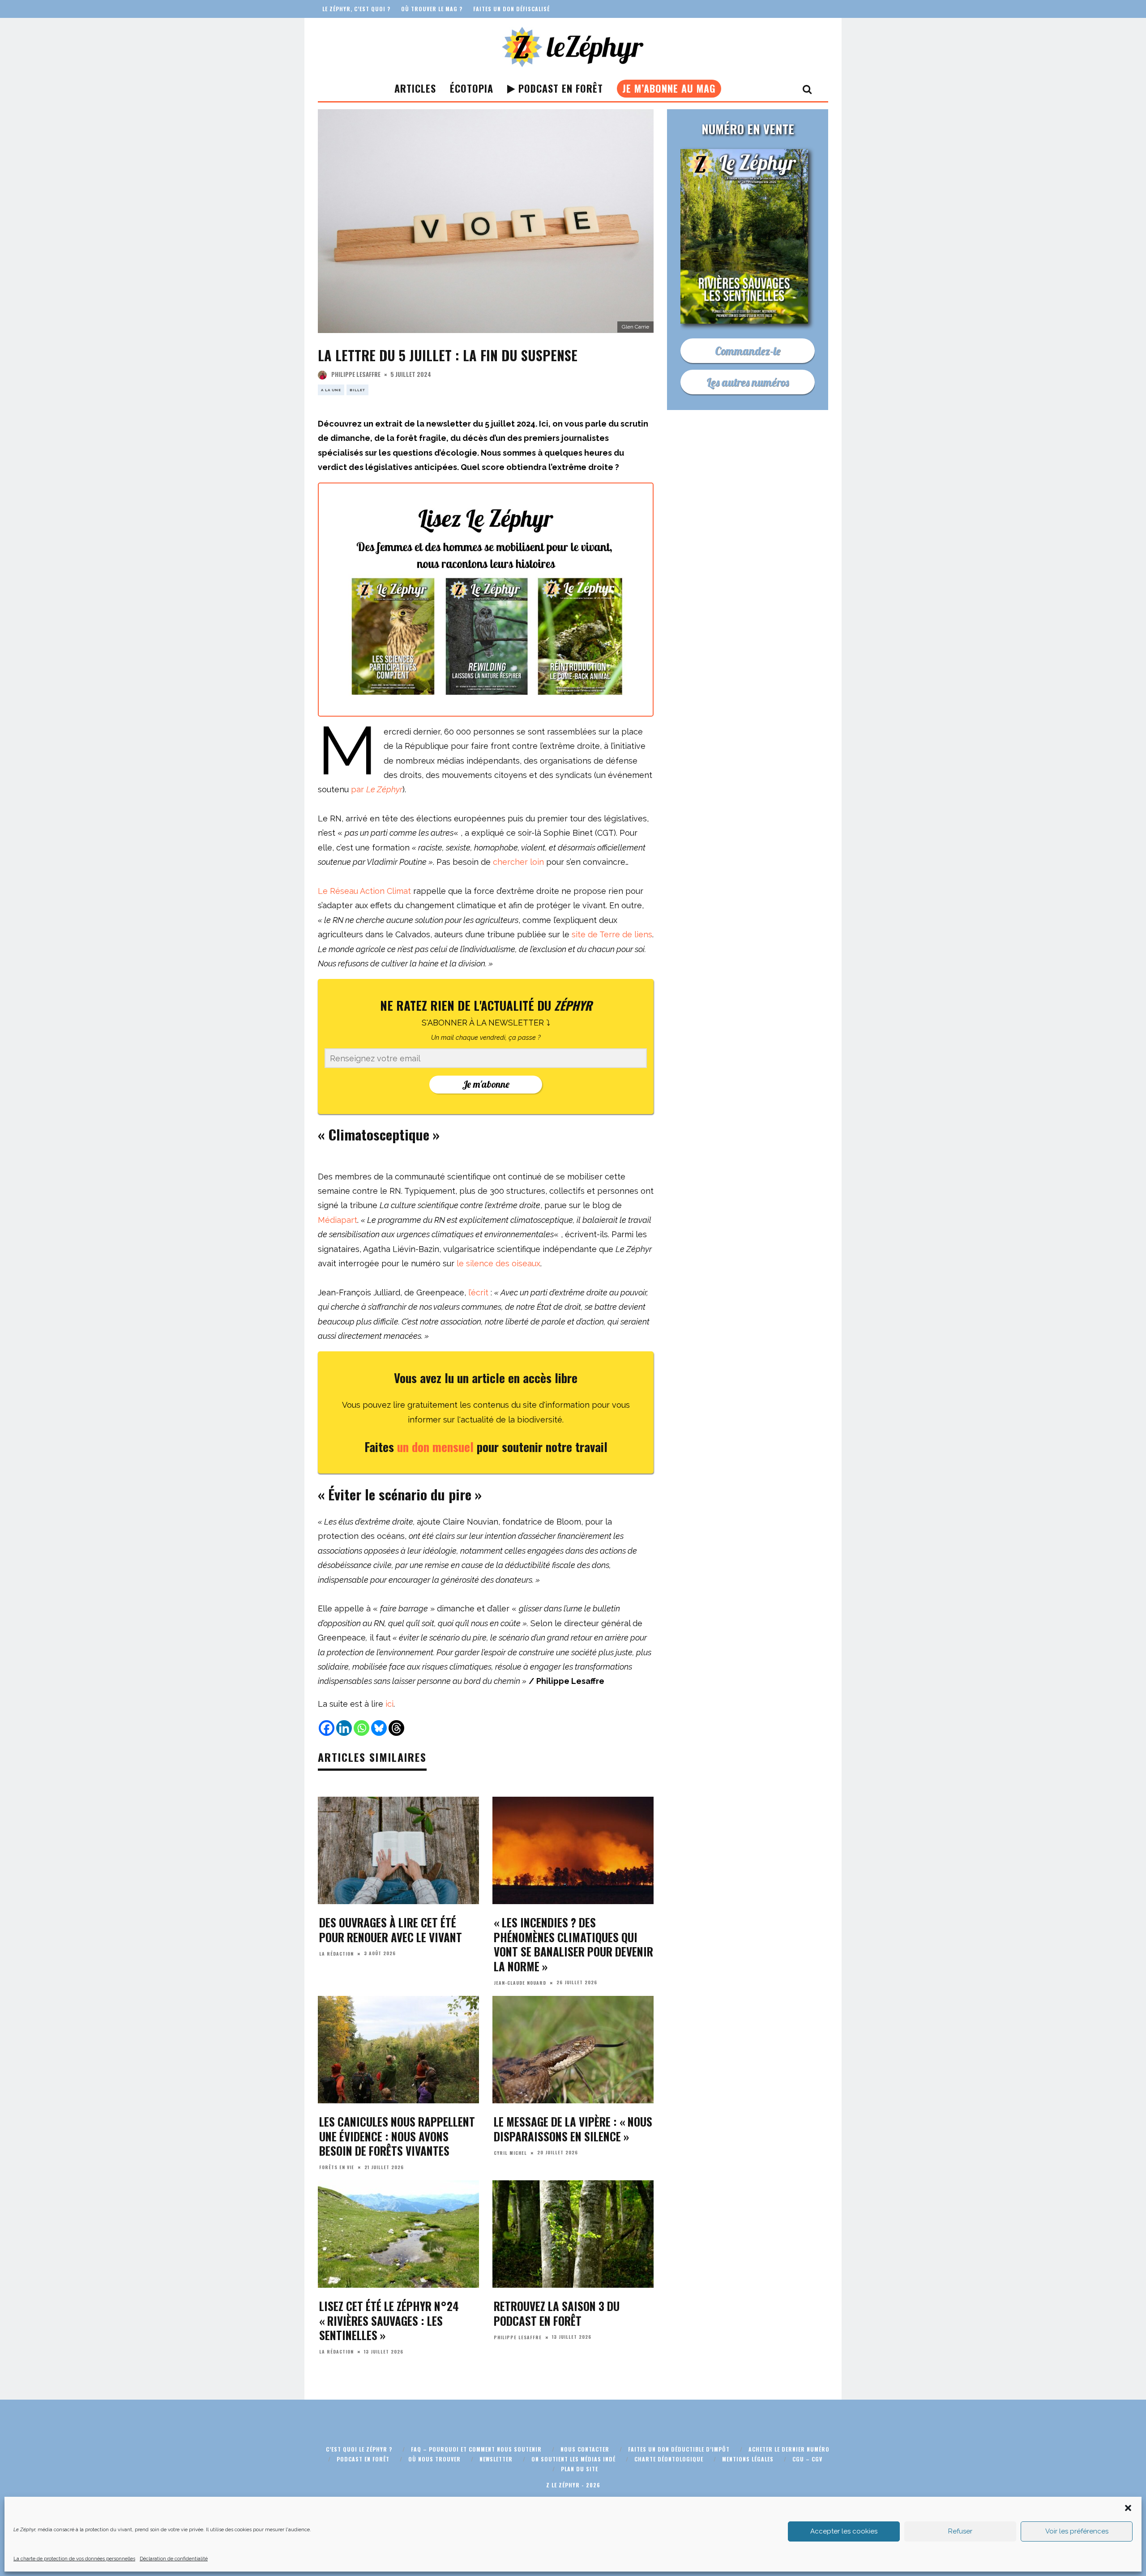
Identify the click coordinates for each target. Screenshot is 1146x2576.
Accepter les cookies (844, 2531)
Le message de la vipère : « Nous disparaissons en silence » (573, 2129)
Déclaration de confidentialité (174, 2559)
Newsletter (496, 2459)
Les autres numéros (748, 382)
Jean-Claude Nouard (520, 1983)
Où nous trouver (434, 2459)
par (377, 789)
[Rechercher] (807, 89)
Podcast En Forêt (559, 88)
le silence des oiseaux (498, 1263)
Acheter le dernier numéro (789, 2449)
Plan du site (579, 2469)
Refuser (960, 2531)
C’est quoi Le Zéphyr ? (359, 2449)
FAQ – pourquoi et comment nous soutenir (476, 2449)
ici (389, 1704)
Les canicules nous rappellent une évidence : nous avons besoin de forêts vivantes (397, 2136)
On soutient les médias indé (573, 2459)
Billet (357, 390)
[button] (1128, 2508)
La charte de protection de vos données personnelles (74, 2559)
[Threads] (396, 1728)
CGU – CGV (807, 2459)
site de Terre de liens (612, 934)
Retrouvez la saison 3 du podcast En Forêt (557, 2313)
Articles (415, 88)
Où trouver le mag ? (432, 9)
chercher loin (518, 862)
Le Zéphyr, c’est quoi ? (356, 9)
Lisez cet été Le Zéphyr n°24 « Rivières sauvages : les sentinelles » (389, 2320)
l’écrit (478, 1292)
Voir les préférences (1077, 2531)
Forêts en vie (337, 2167)
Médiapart (338, 1220)
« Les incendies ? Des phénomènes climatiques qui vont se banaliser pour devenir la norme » (573, 1944)
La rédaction (336, 1954)
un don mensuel (437, 1447)
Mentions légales (748, 2459)
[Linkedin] (344, 1728)
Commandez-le (748, 351)
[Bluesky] (379, 1728)
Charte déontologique (669, 2459)
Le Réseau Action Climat (364, 891)
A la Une (331, 390)
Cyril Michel (510, 2153)
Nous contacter (585, 2449)
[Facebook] (327, 1728)
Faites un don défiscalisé (511, 9)
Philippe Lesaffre (356, 374)
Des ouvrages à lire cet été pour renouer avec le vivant (391, 1930)
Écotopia (472, 88)
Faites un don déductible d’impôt (679, 2449)
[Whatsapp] (361, 1728)
